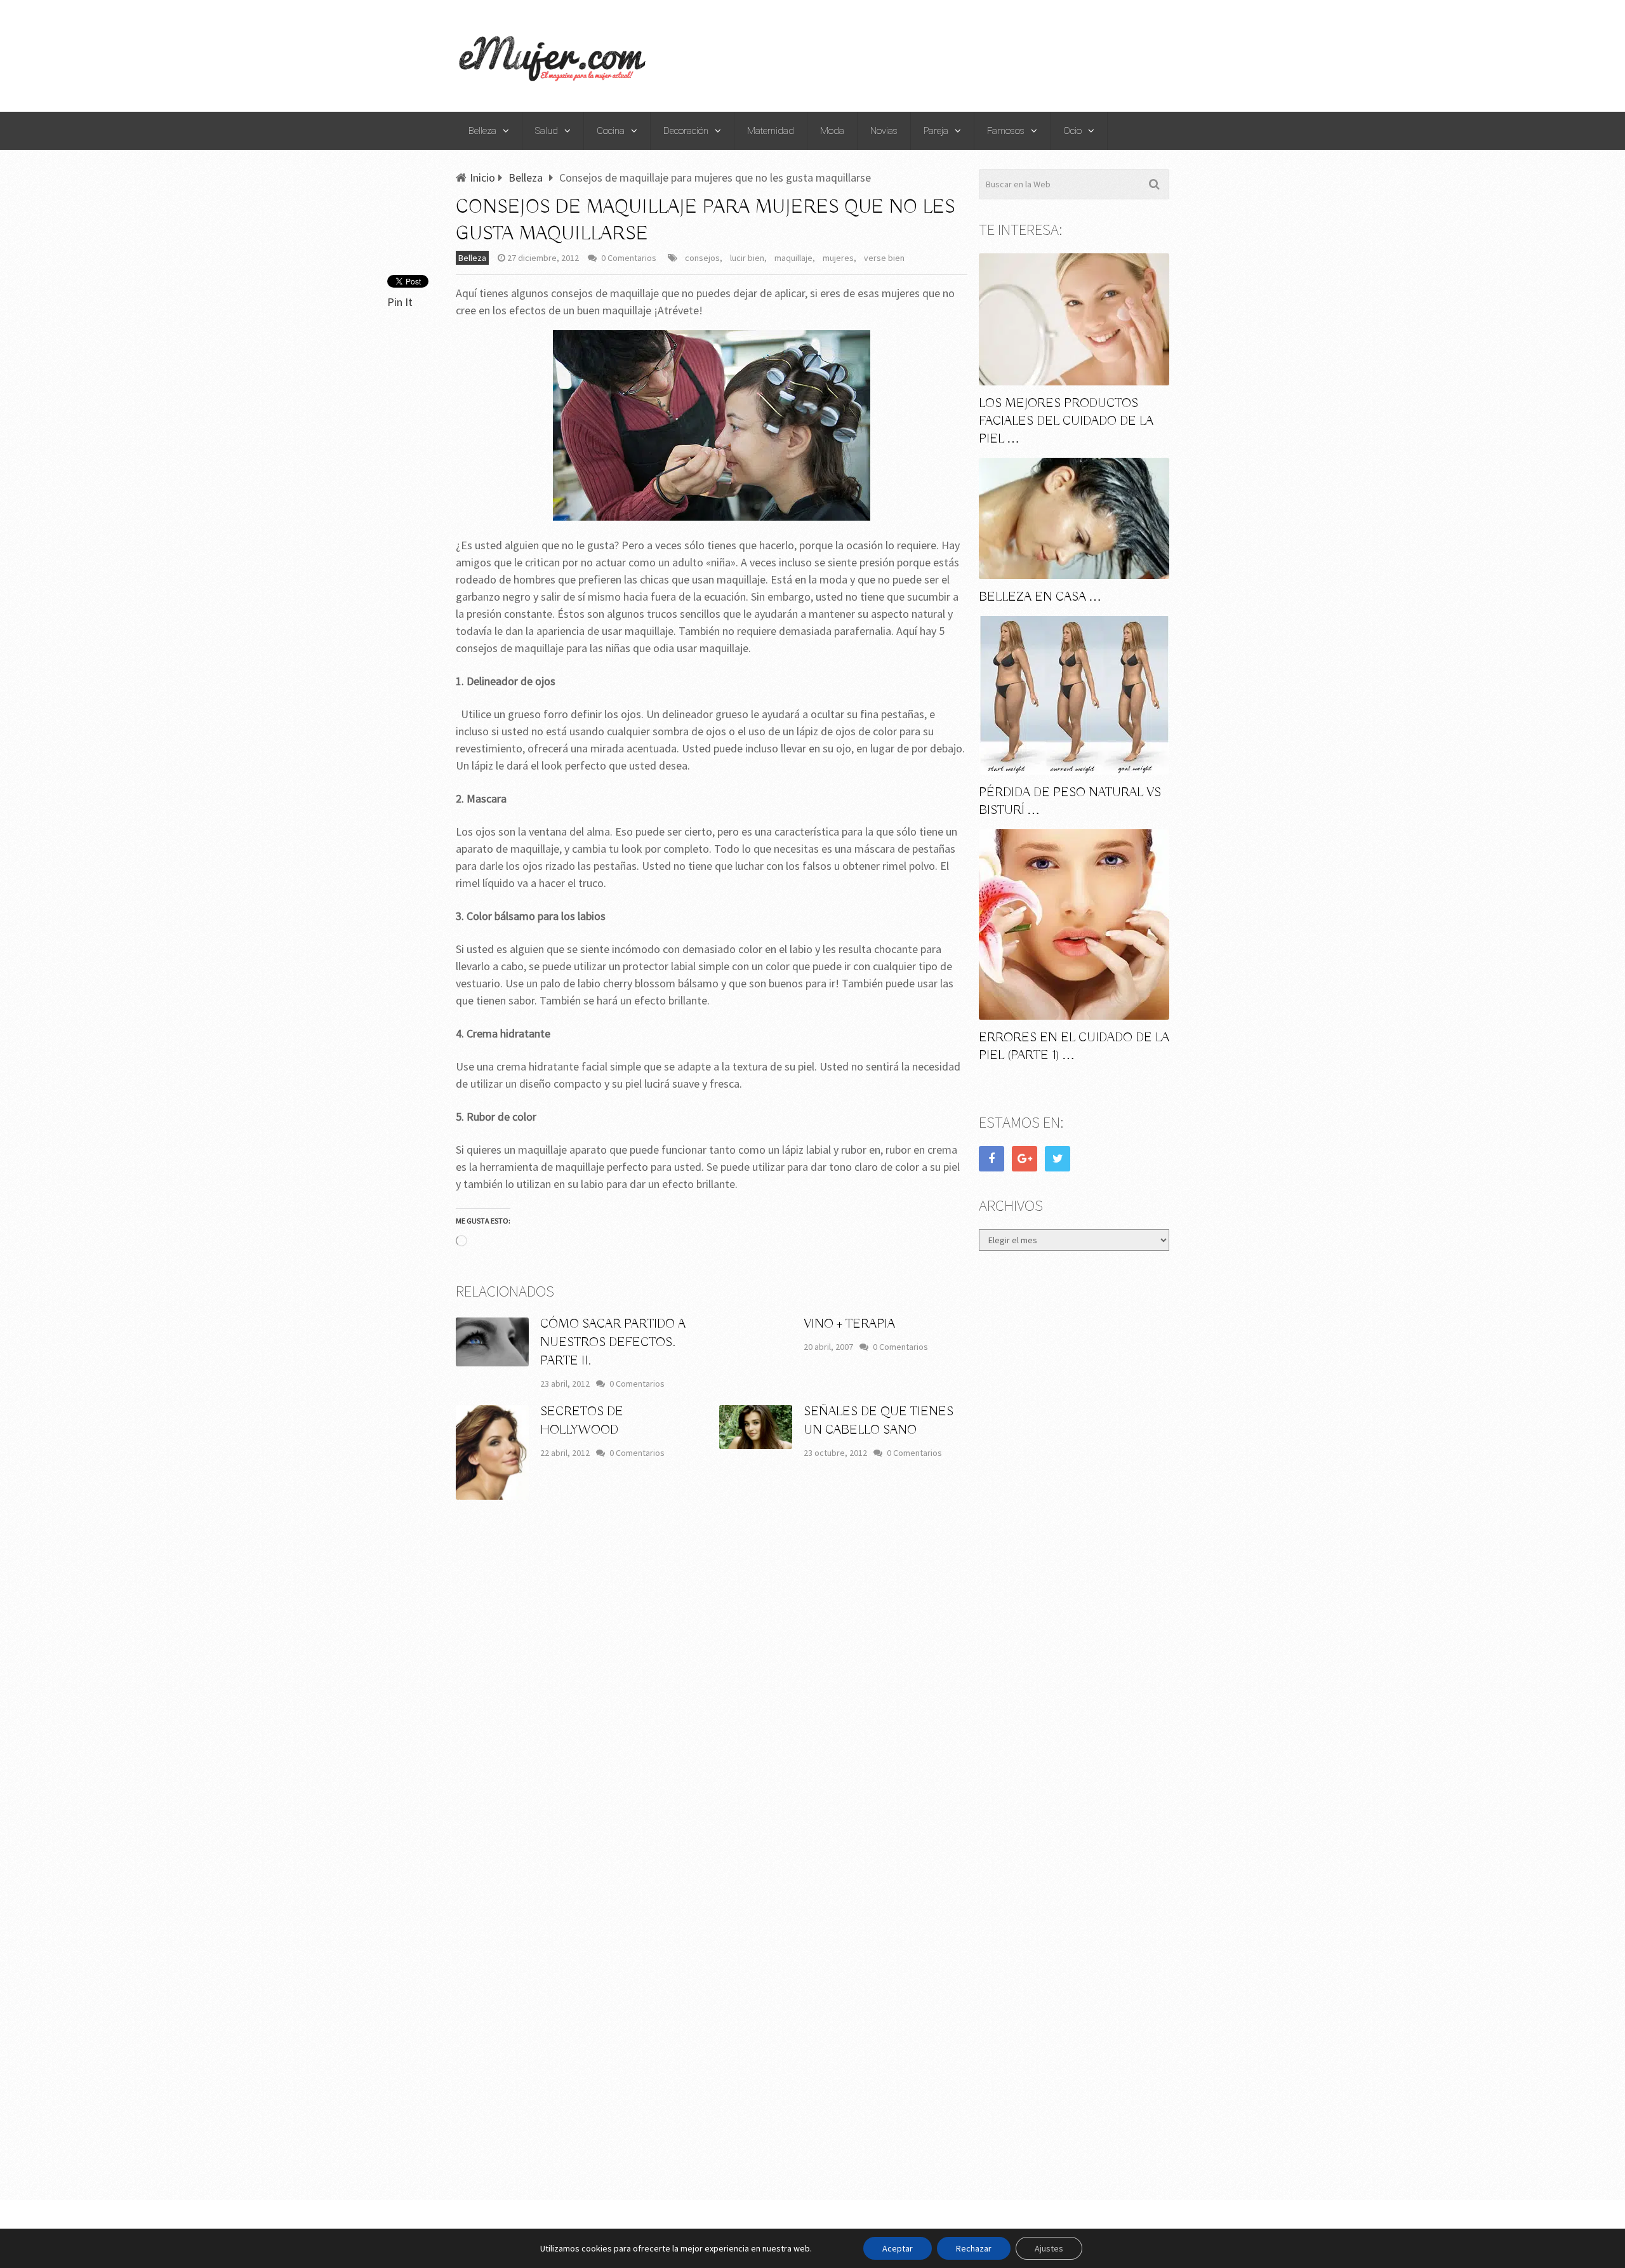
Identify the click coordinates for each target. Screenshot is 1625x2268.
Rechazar (974, 2248)
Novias (884, 131)
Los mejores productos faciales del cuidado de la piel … (1066, 421)
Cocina (611, 131)
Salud (547, 131)
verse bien (884, 258)
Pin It (400, 302)
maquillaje (793, 258)
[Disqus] (712, 1697)
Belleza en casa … (1040, 597)
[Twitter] (1058, 1159)
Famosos (1006, 131)
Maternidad (771, 131)
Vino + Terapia (849, 1324)
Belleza (482, 131)
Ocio (1072, 131)
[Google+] (1025, 1159)
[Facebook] (992, 1159)
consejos (702, 258)
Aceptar (898, 2248)
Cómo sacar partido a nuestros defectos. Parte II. (613, 1343)
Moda (832, 131)
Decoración (686, 131)
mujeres (838, 258)
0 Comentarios (629, 258)
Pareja (936, 131)
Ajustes (1049, 2248)
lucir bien (747, 258)
